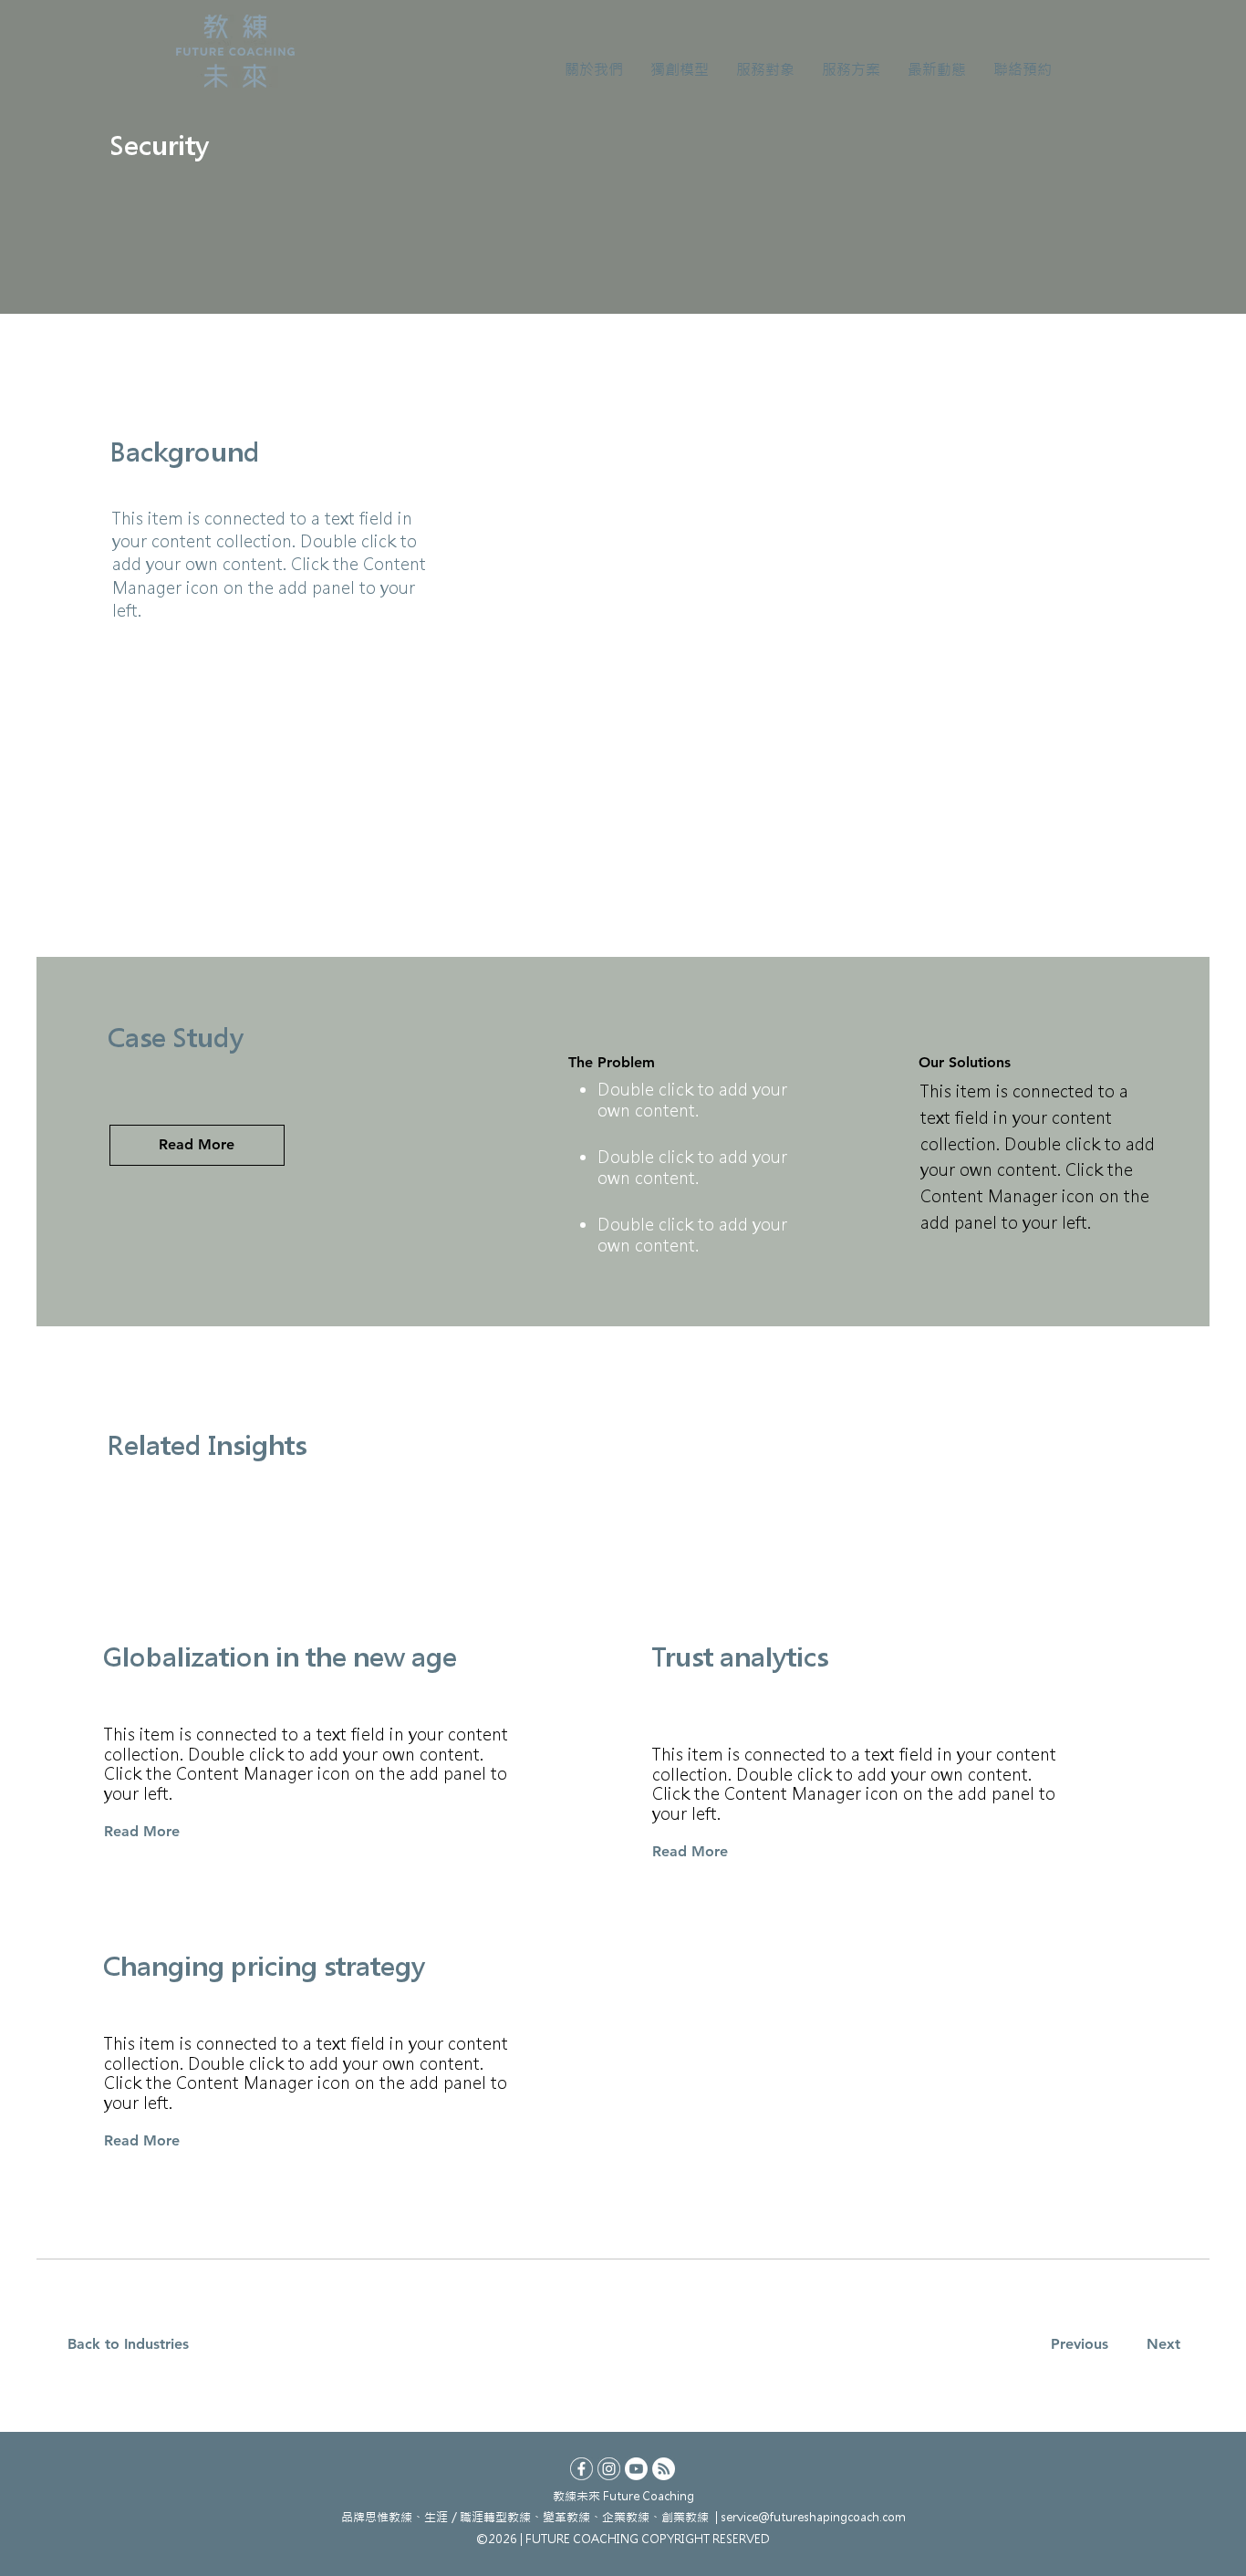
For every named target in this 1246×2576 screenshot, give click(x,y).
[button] (594, 69)
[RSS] (664, 2469)
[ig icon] (609, 2469)
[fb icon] (581, 2469)
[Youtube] (636, 2469)
